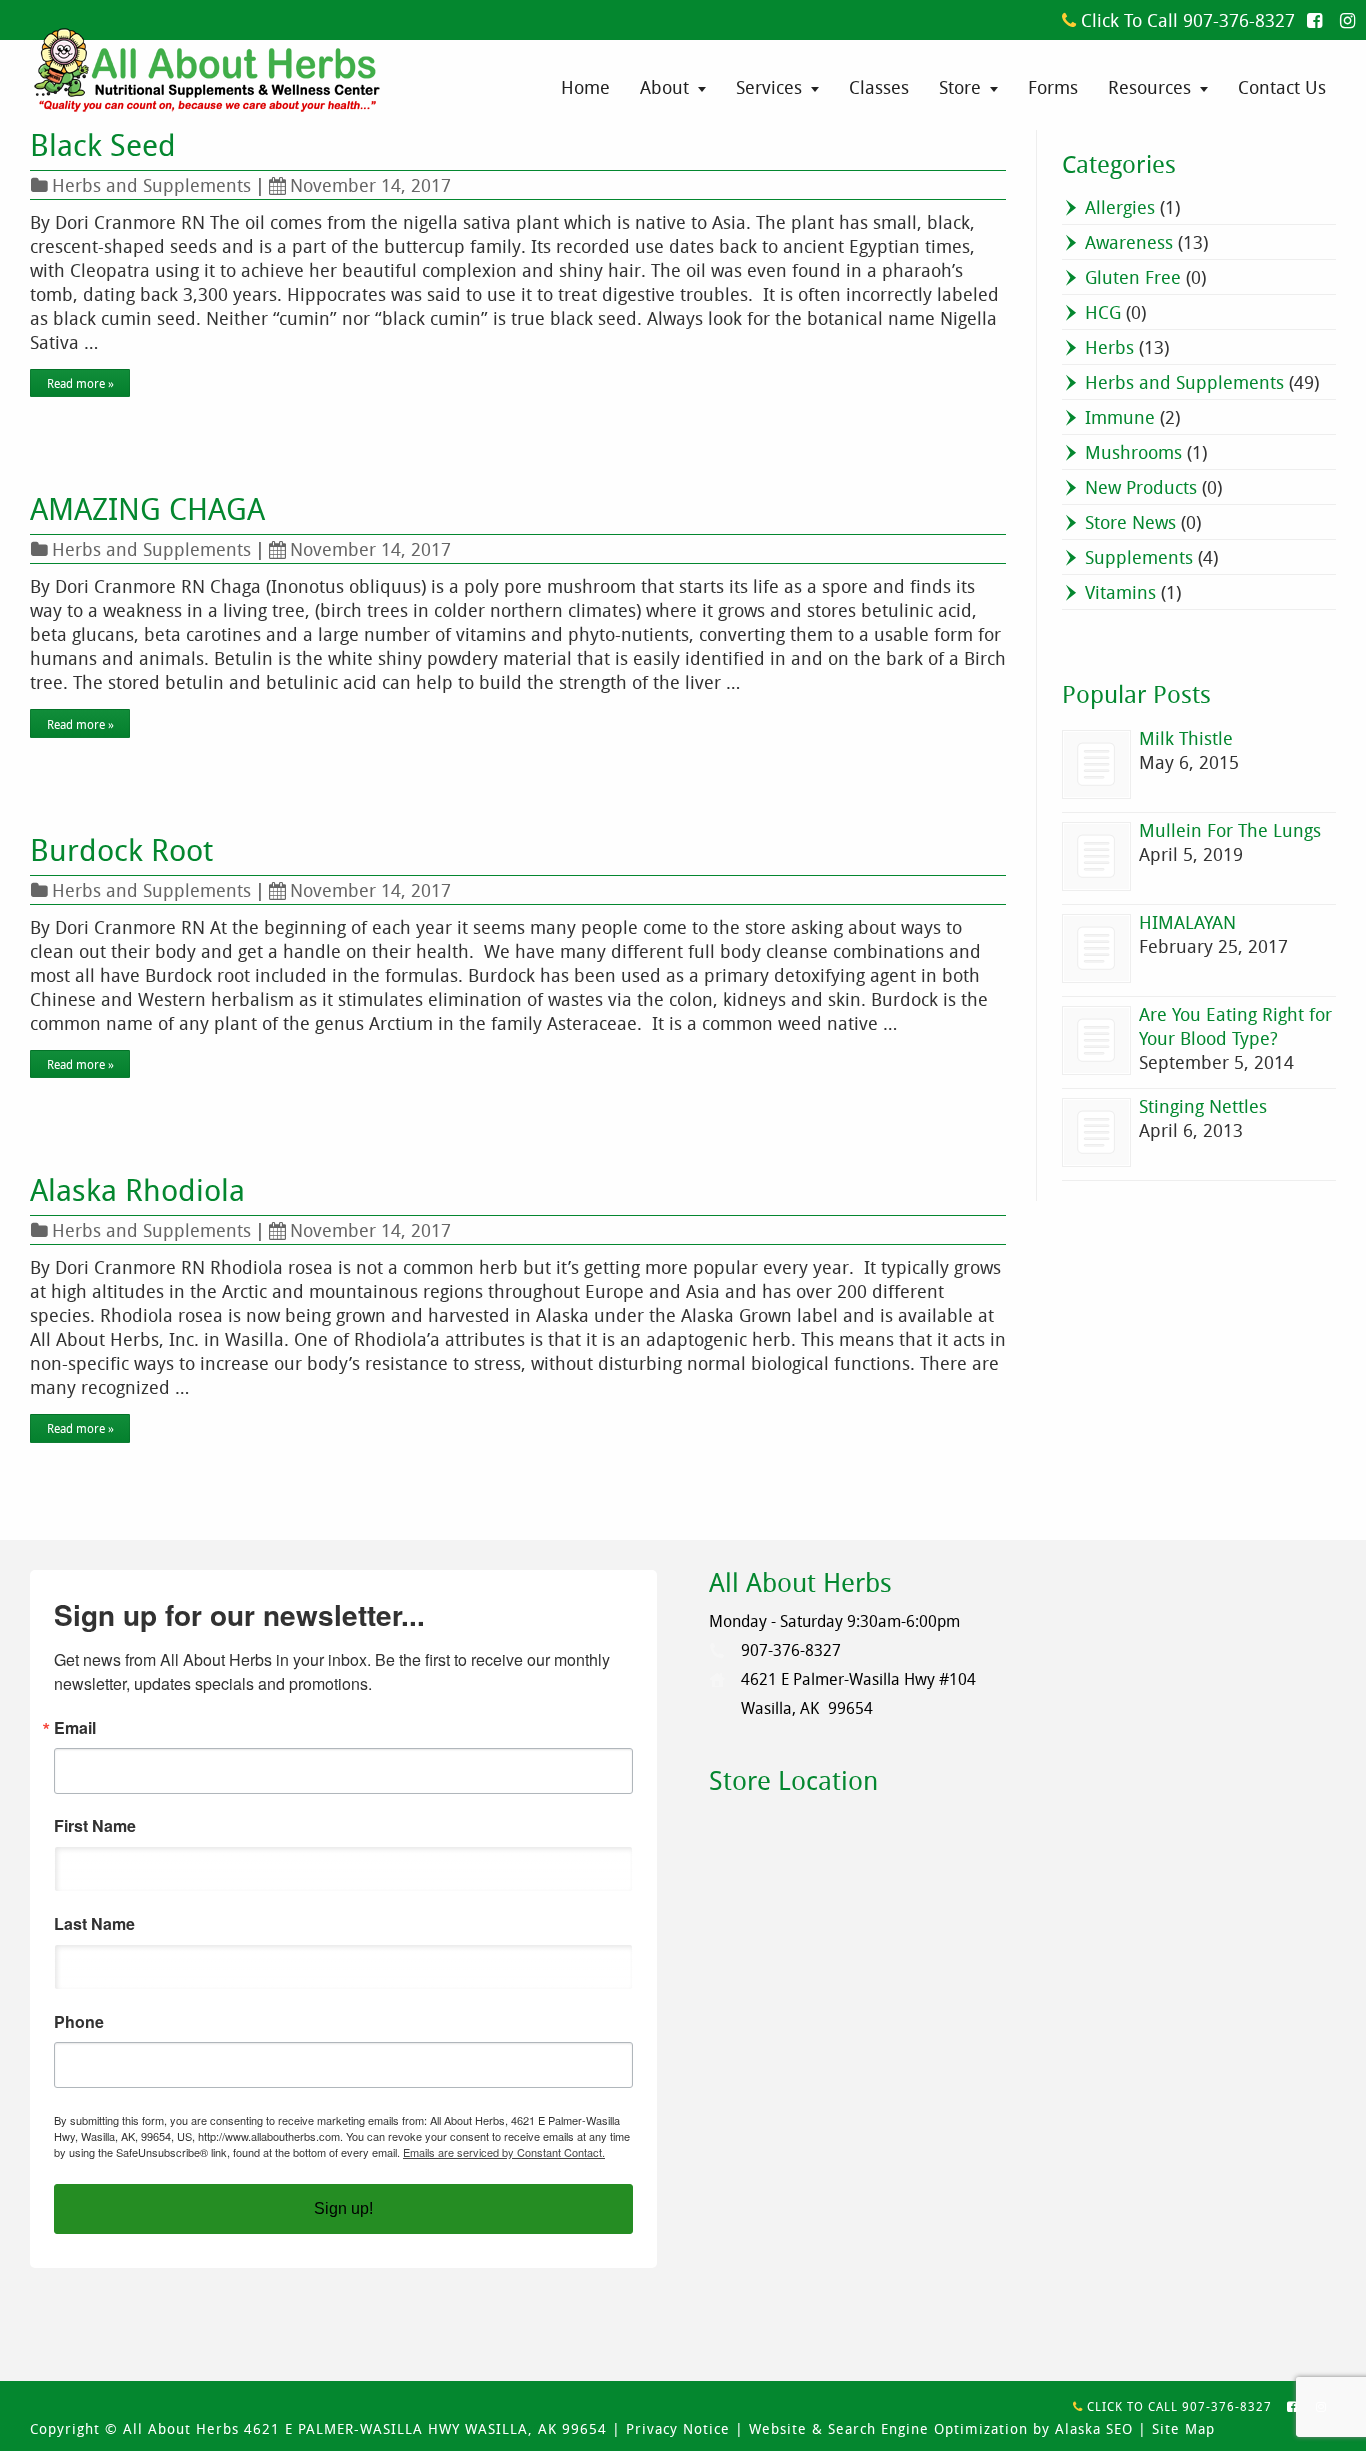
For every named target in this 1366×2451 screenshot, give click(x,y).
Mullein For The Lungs (1230, 830)
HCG (1103, 312)
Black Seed (103, 145)
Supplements (1139, 557)
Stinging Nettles (1203, 1106)
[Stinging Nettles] (1096, 1132)
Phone (79, 2022)
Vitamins (1120, 592)
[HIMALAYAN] (1096, 948)
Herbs (1109, 347)
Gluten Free (1133, 277)
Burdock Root (121, 850)
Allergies (1120, 207)
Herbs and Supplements (151, 185)
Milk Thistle (1186, 738)
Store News (1130, 522)
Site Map (1183, 2428)
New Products (1141, 487)
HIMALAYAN (1187, 922)
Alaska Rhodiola (137, 1190)
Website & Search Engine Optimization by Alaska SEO (941, 2428)
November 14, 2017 (370, 185)
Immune (1120, 417)
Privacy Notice (678, 2428)
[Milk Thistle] (1096, 764)
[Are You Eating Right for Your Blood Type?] (1096, 1040)
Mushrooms (1133, 452)
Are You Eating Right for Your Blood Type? (1235, 1026)
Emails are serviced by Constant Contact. (504, 2152)
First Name (95, 1826)
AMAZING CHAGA (147, 509)
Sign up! (343, 2208)
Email (75, 1728)
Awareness (1129, 242)
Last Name (94, 1924)
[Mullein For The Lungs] (1096, 856)
